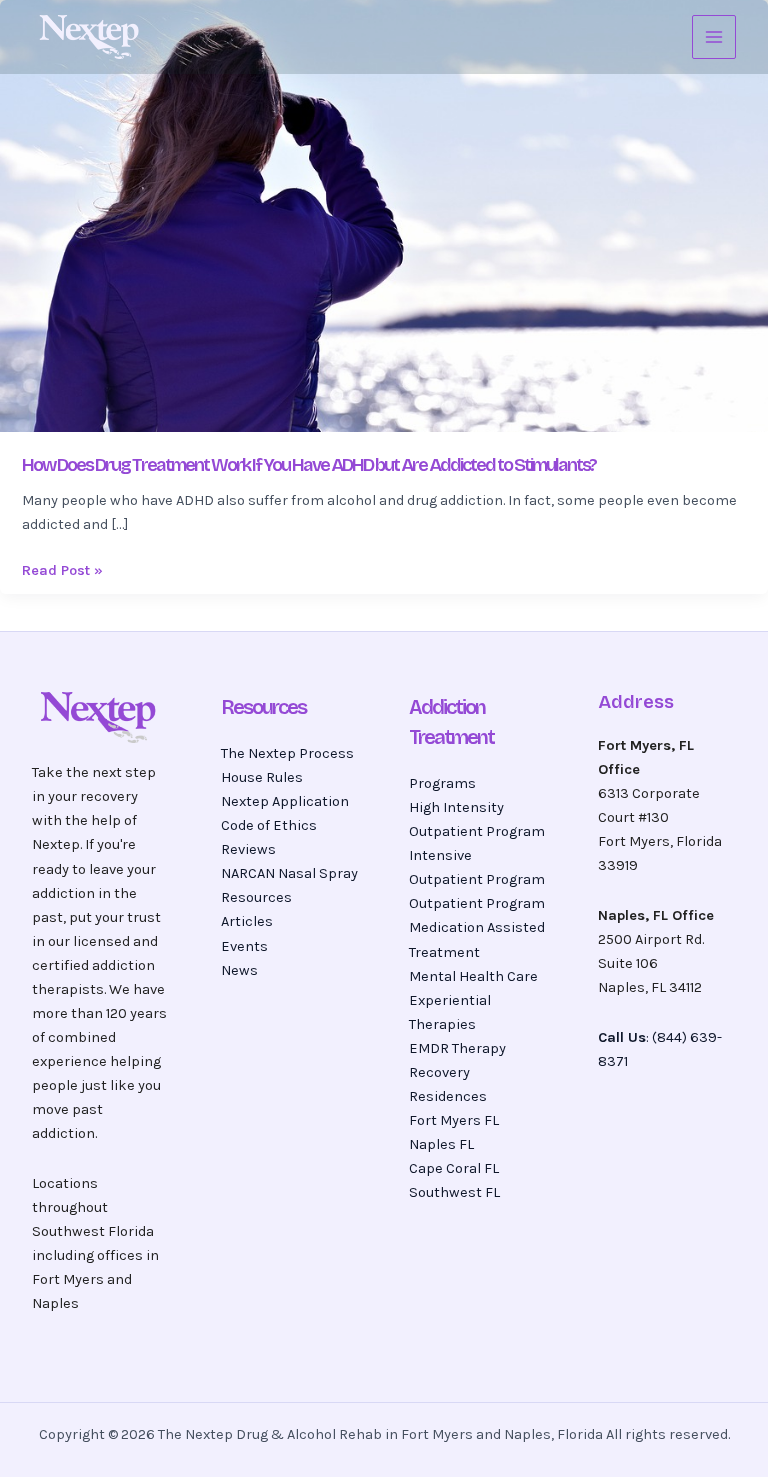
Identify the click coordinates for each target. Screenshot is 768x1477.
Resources (256, 897)
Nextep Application (285, 801)
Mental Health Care (473, 976)
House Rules (262, 777)
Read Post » (62, 569)
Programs (442, 783)
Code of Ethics (269, 825)
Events (244, 946)
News (239, 970)
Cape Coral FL (454, 1168)
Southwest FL (454, 1192)
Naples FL (441, 1144)
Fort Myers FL (454, 1120)
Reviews (248, 849)
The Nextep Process (287, 753)
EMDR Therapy (457, 1048)
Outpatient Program (477, 903)
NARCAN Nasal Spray (289, 873)
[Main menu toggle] (714, 37)
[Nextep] (92, 37)
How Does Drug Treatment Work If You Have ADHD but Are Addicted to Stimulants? (309, 465)
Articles (247, 921)
